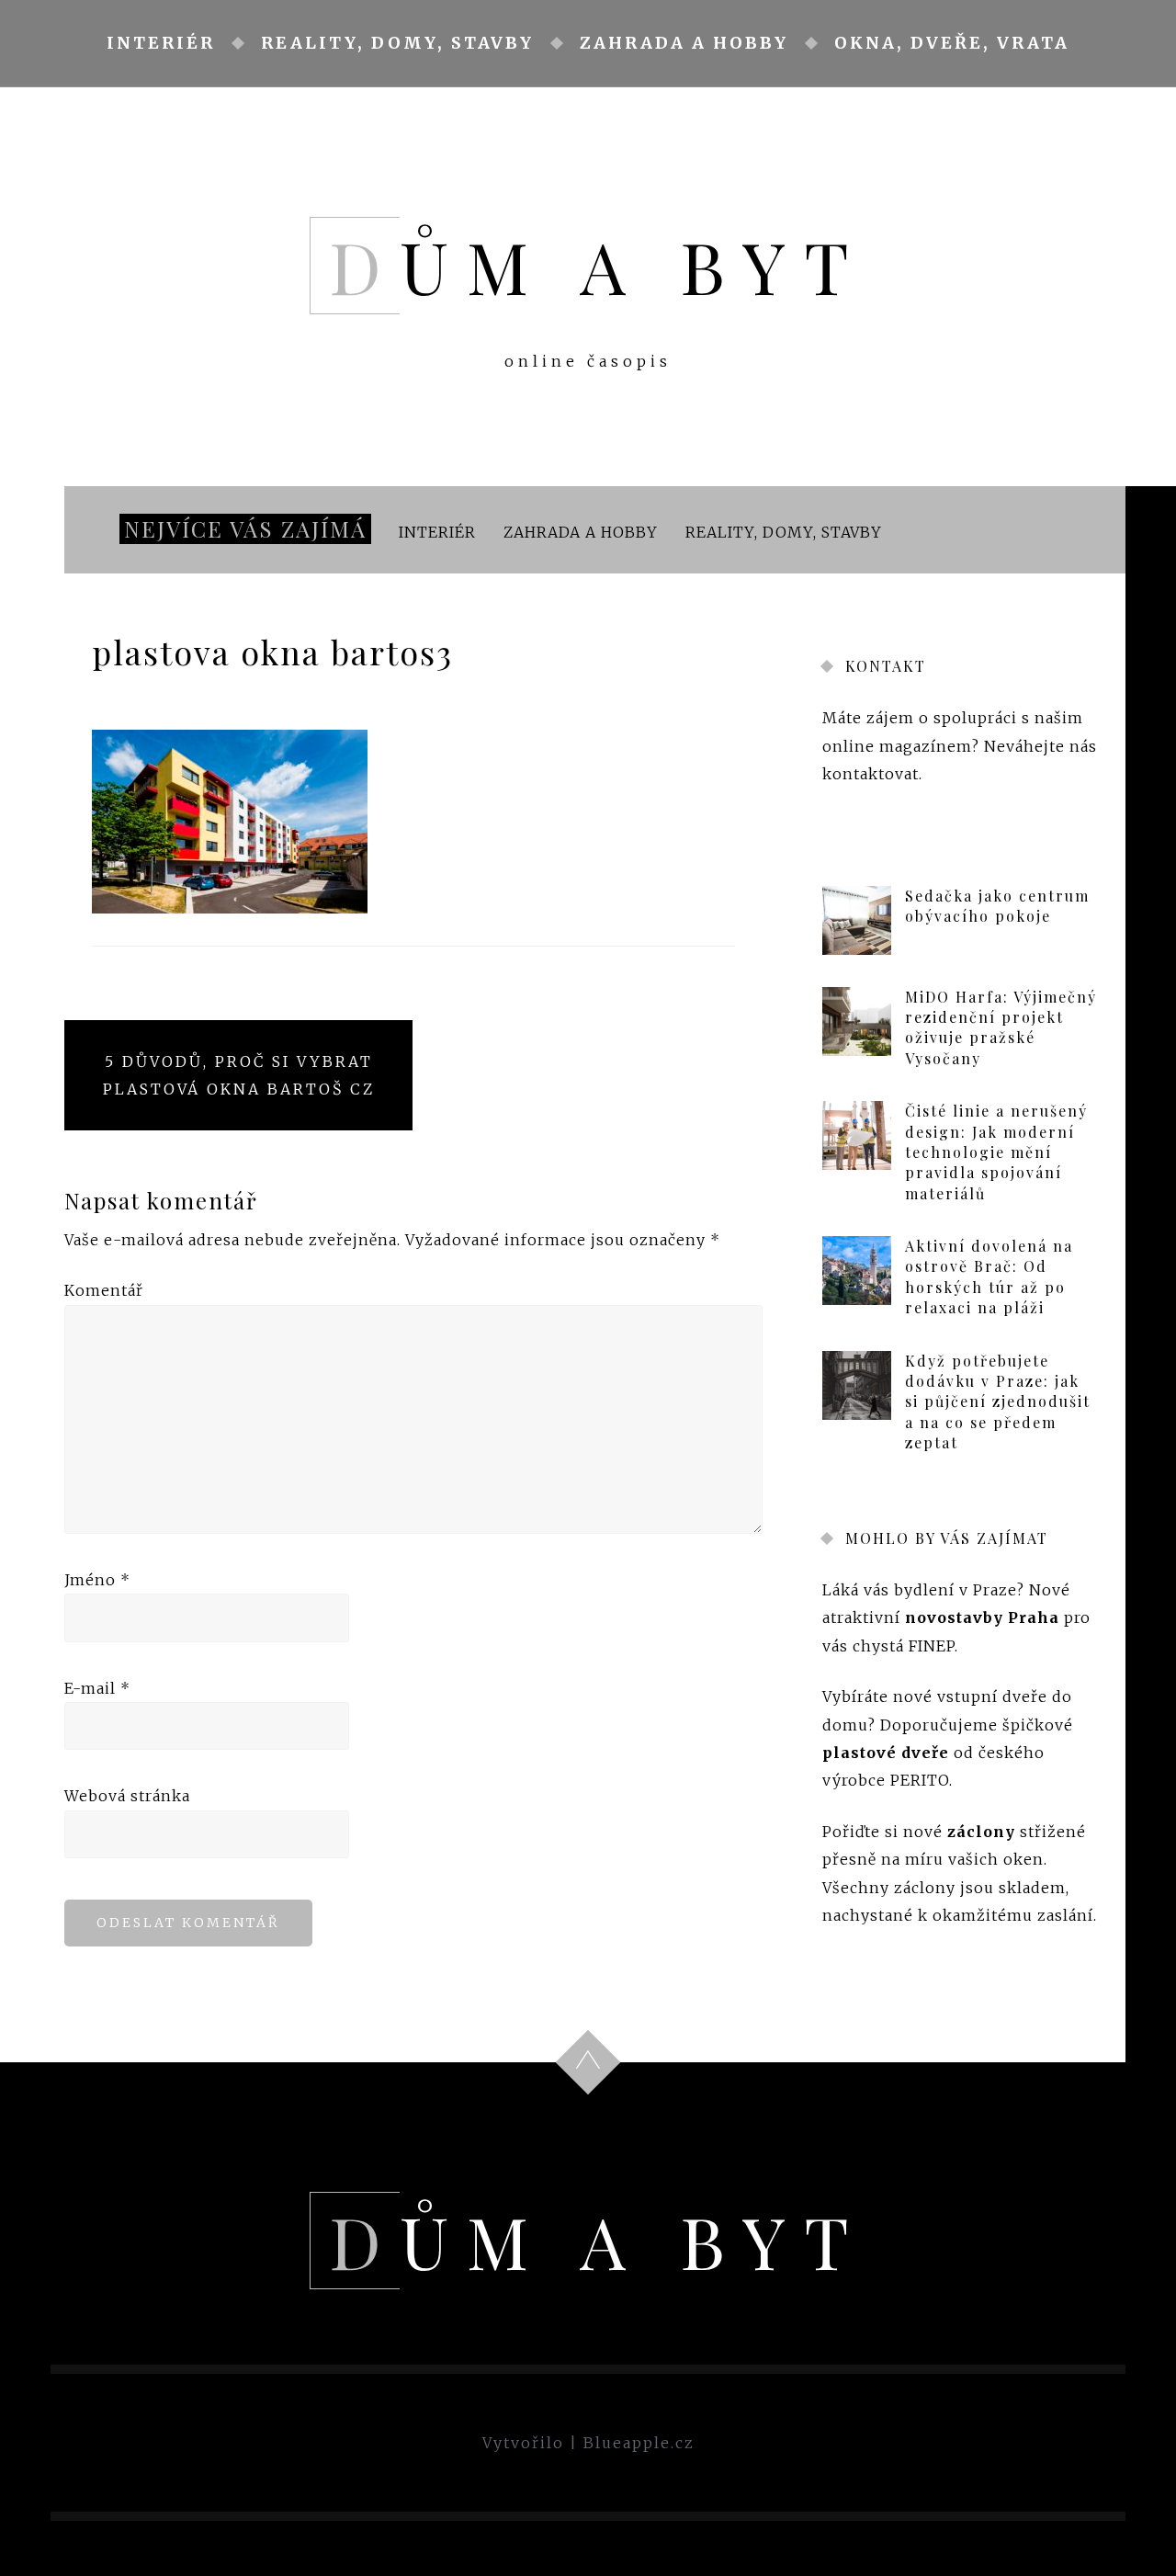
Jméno (97, 1580)
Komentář (104, 1290)
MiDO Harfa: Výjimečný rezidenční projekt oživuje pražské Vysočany (1001, 1027)
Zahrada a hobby (684, 43)
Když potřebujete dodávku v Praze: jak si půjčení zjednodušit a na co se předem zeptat (998, 1402)
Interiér (161, 43)
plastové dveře (886, 1753)
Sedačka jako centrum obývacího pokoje (997, 906)
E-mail (97, 1688)
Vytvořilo (523, 2443)
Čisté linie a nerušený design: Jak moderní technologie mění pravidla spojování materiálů (996, 1152)
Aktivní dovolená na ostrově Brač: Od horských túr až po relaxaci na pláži (989, 1277)
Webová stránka (127, 1796)
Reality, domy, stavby (397, 43)
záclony (981, 1832)
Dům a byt (598, 266)
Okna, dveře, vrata (952, 43)
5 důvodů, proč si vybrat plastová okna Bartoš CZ (239, 1075)
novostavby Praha (982, 1618)
